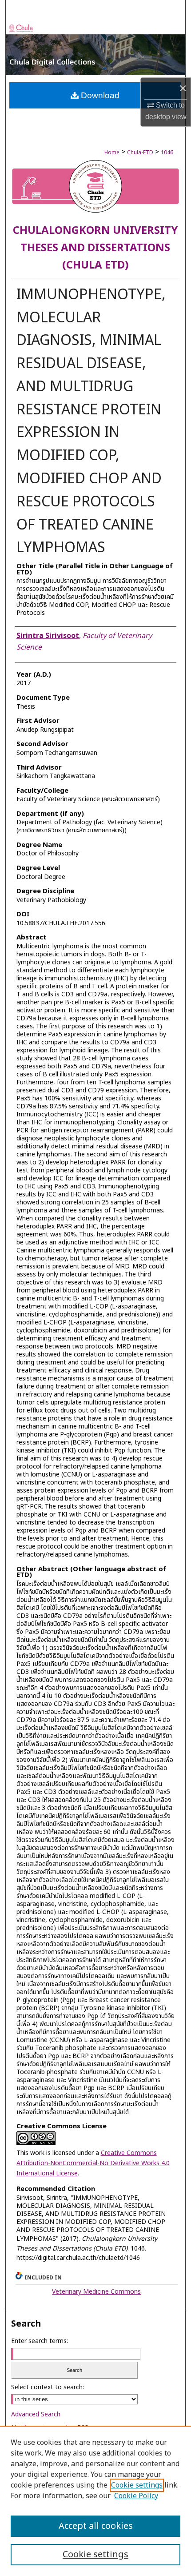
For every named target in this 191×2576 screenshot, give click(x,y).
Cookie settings (137, 2485)
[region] (95, 2501)
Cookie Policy (136, 2496)
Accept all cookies (96, 2526)
